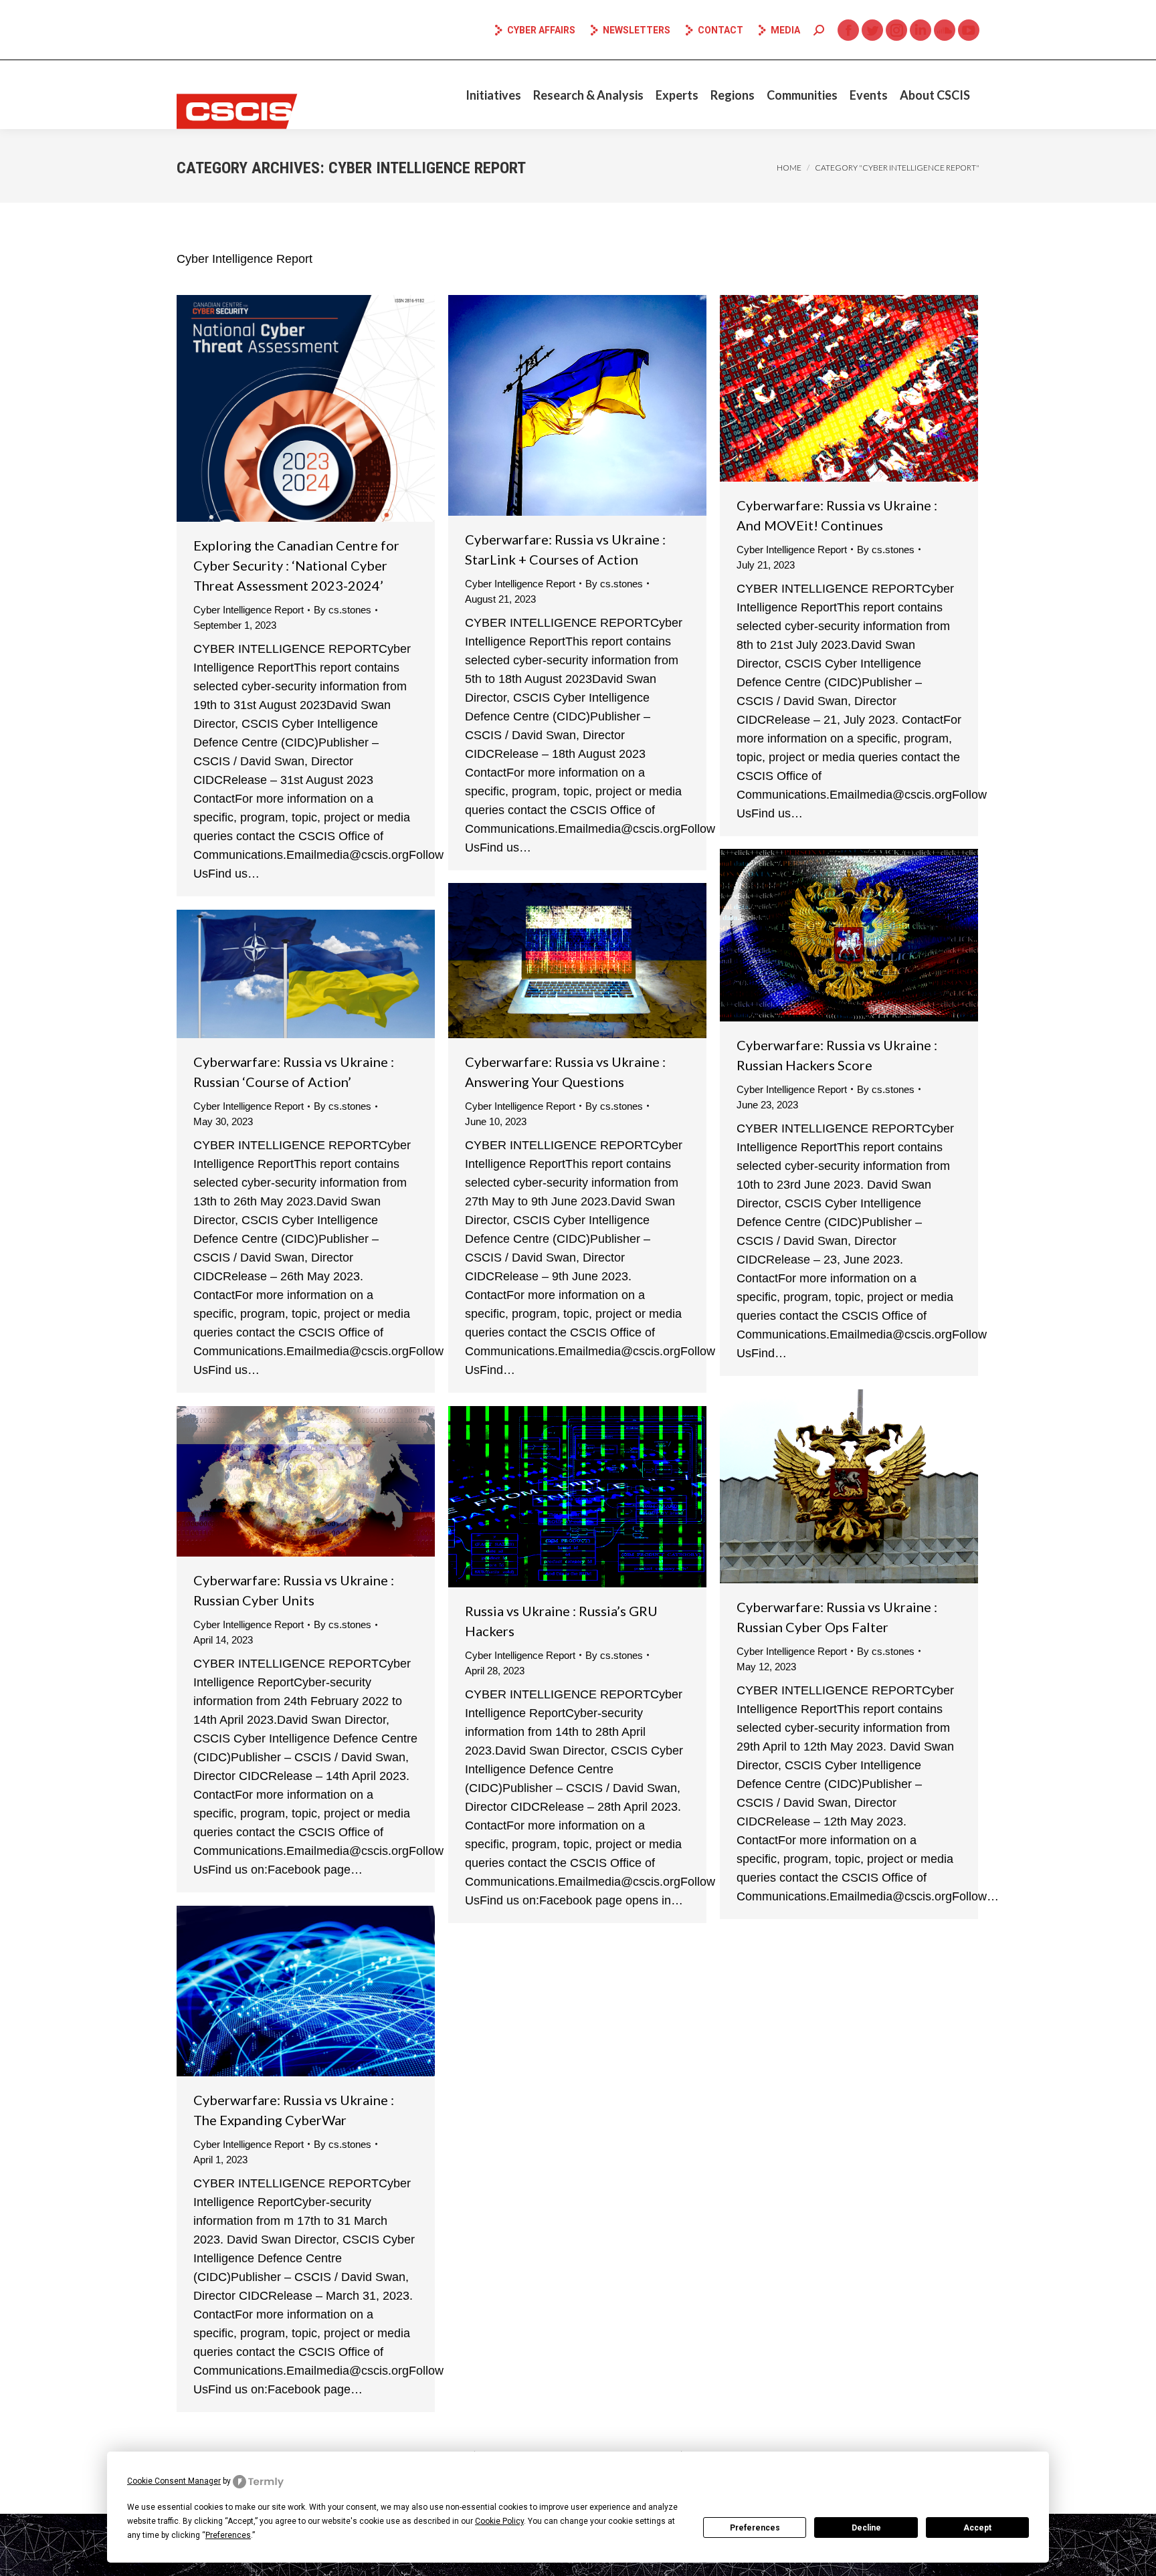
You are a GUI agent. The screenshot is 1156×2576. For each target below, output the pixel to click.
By (343, 610)
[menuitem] (493, 95)
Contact (720, 30)
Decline (866, 2528)
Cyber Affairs (541, 30)
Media (785, 30)
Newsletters (637, 30)
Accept (977, 2528)
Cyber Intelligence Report (249, 610)
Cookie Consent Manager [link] (174, 2481)
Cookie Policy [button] (499, 2521)
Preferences (755, 2528)
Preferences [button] (228, 2535)
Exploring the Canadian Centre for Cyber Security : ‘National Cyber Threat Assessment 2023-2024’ (296, 565)
